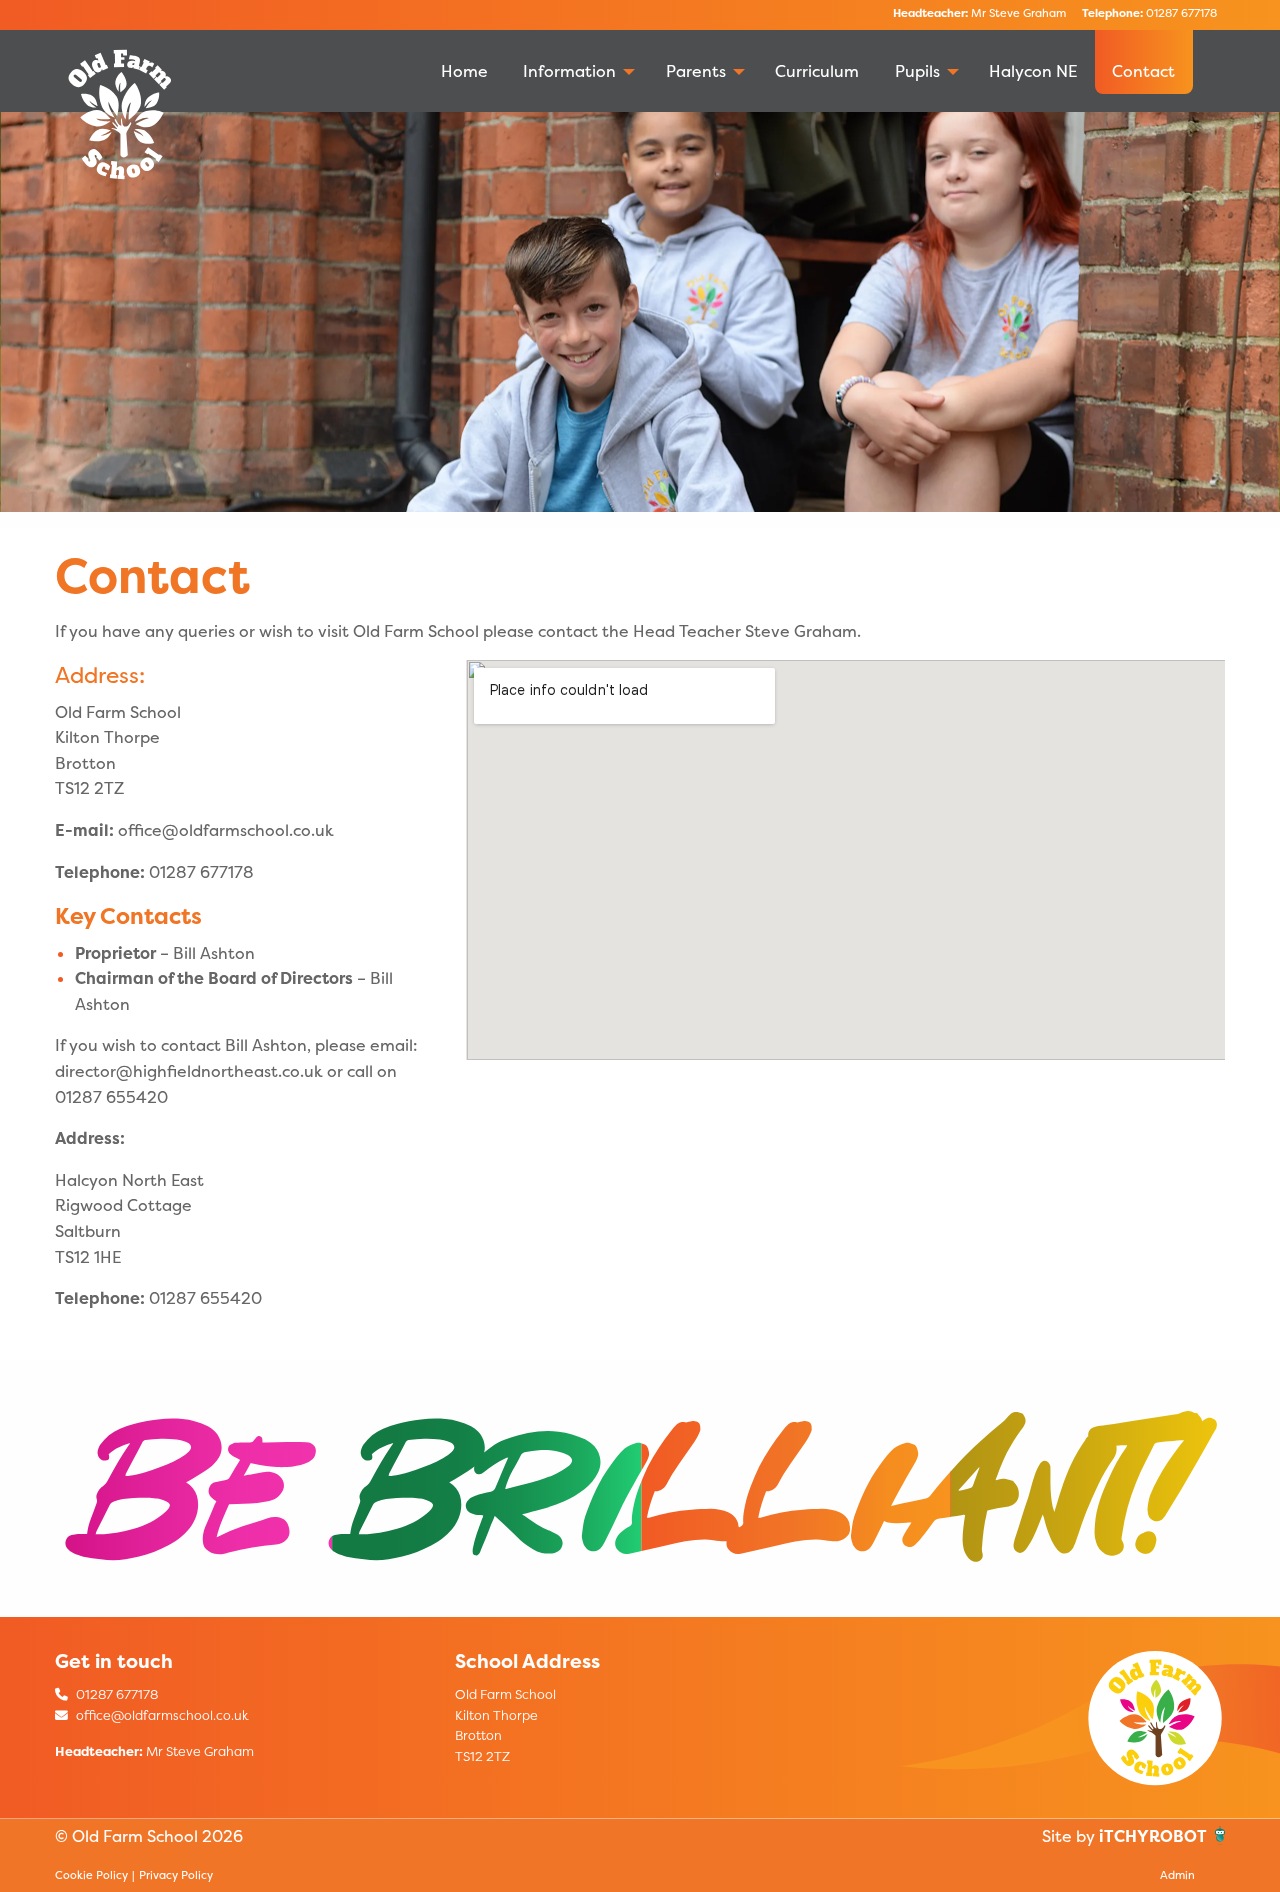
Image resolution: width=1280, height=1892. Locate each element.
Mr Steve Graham (979, 13)
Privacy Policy (176, 1875)
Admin (1177, 1875)
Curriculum (817, 71)
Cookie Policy (91, 1875)
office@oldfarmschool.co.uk (161, 1715)
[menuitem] (464, 62)
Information (569, 71)
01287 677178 (1149, 13)
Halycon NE (1033, 71)
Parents (696, 71)
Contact (1143, 71)
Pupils (917, 71)
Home (464, 71)
